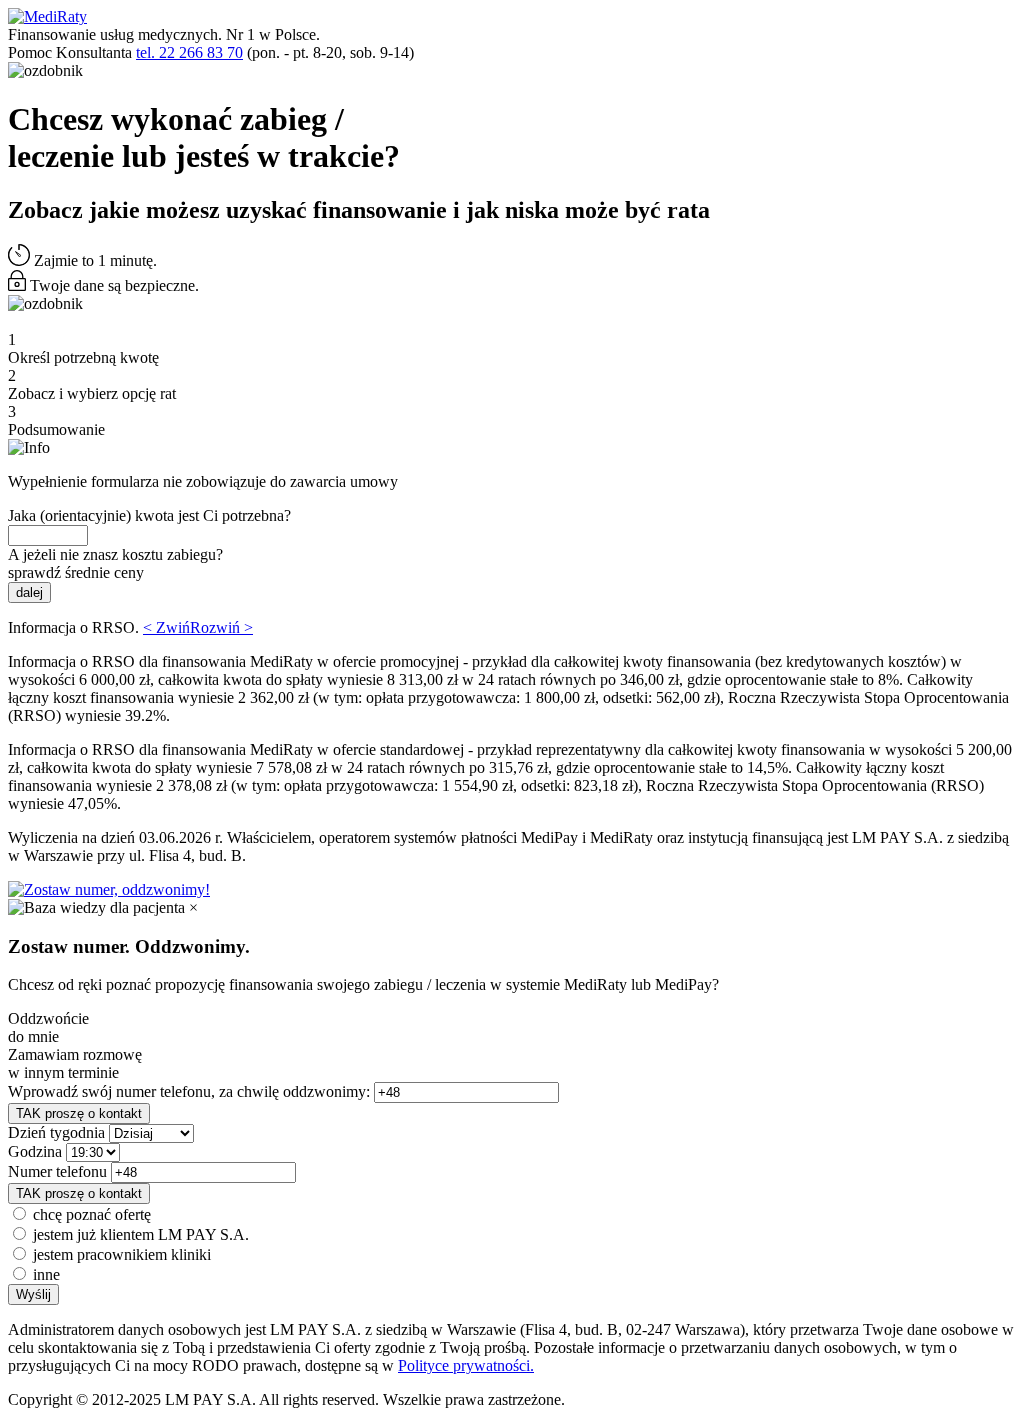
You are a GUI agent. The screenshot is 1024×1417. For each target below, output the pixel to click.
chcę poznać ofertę (92, 1214)
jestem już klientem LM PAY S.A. (141, 1234)
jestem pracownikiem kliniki (122, 1254)
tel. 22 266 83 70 (189, 52)
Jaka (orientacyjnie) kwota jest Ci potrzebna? (149, 515)
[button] (198, 627)
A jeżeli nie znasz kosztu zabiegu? (115, 554)
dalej (29, 592)
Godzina (35, 1151)
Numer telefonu (57, 1171)
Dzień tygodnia (56, 1132)
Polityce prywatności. (466, 1365)
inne (46, 1274)
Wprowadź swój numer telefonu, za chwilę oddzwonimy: (189, 1091)
